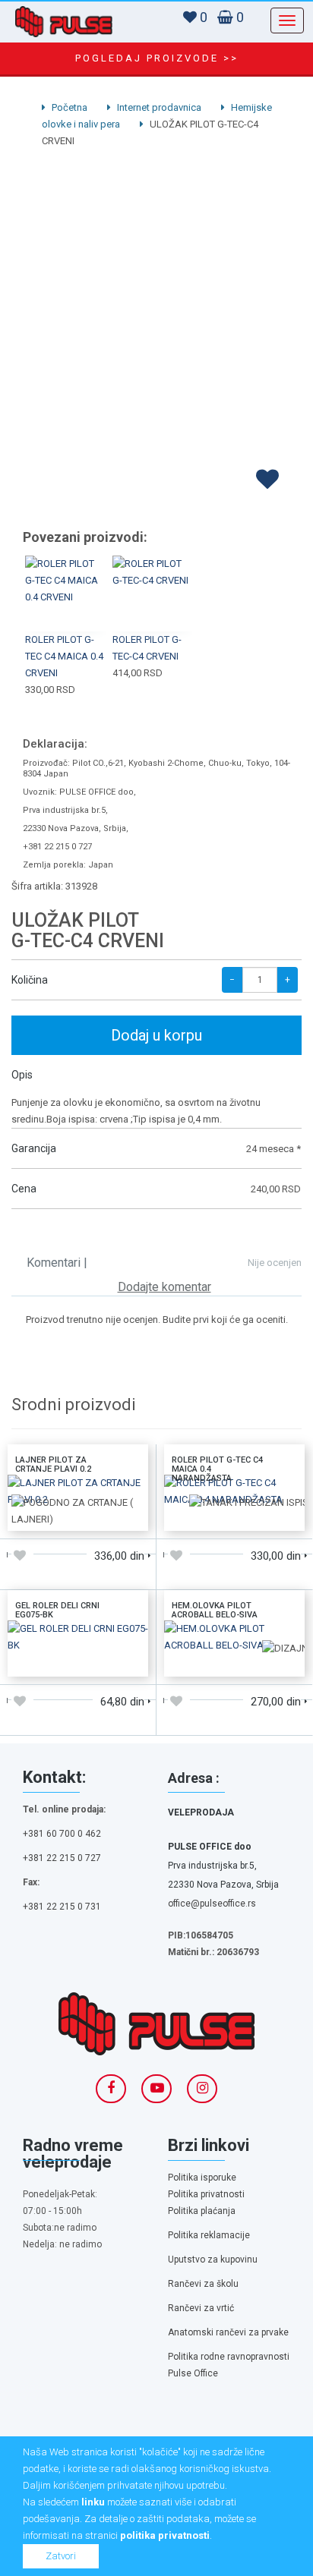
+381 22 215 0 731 (62, 1907)
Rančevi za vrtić (201, 2308)
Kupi (66, 576)
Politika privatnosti (206, 2194)
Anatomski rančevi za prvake (228, 2332)
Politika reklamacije (209, 2235)
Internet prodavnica (158, 107)
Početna (68, 107)
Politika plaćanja (202, 2211)
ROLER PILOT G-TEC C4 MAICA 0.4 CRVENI (64, 656)
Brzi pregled (66, 612)
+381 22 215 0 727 (62, 1858)
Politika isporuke (202, 2178)
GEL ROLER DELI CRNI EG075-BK (57, 1610)
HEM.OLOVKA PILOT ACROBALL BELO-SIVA (215, 1610)
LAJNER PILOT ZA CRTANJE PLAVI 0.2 (53, 1464)
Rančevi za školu (203, 2284)
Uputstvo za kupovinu (213, 2260)
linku (93, 2502)
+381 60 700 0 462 (62, 1834)
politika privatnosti (165, 2535)
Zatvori (61, 2556)
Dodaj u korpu (156, 1035)
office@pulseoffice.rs (212, 1904)
